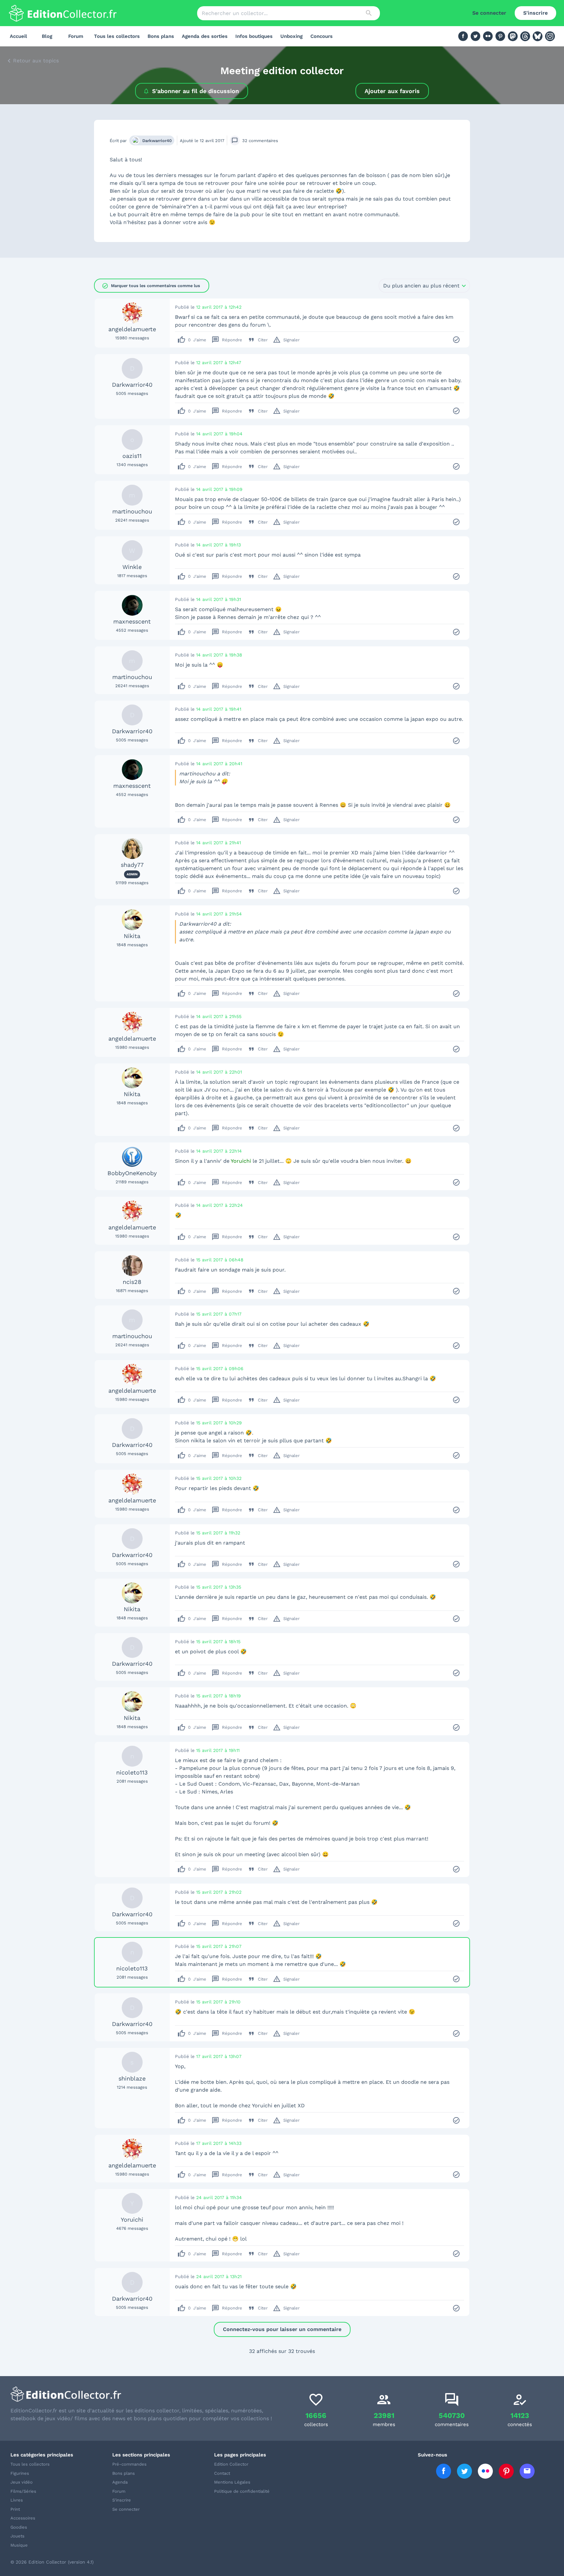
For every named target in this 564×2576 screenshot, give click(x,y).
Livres (17, 2500)
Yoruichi (132, 2220)
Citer (258, 340)
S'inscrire (535, 13)
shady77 (132, 865)
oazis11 (132, 456)
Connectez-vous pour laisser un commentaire (282, 2329)
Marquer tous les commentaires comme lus (151, 286)
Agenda (120, 2482)
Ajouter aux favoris (392, 91)
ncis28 (132, 1282)
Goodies (19, 2527)
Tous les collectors (117, 36)
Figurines (20, 2473)
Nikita (132, 936)
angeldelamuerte (132, 329)
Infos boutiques (254, 36)
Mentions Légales (232, 2482)
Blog (47, 36)
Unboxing (291, 36)
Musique (19, 2545)
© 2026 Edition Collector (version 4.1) (52, 2562)
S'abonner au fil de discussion (196, 91)
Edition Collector (231, 2464)
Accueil (18, 36)
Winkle (132, 567)
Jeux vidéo (22, 2482)
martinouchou (132, 511)
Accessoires (23, 2518)
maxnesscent (132, 621)
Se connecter (489, 13)
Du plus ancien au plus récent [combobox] (421, 286)
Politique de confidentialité (242, 2491)
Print (15, 2509)
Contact (222, 2473)
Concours (321, 36)
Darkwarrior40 (157, 141)
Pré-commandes (129, 2464)
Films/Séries (23, 2491)
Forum (76, 36)
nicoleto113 (132, 1772)
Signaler (286, 340)
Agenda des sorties (205, 36)
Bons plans (161, 36)
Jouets (17, 2536)
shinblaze (132, 2078)
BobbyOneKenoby (132, 1173)
